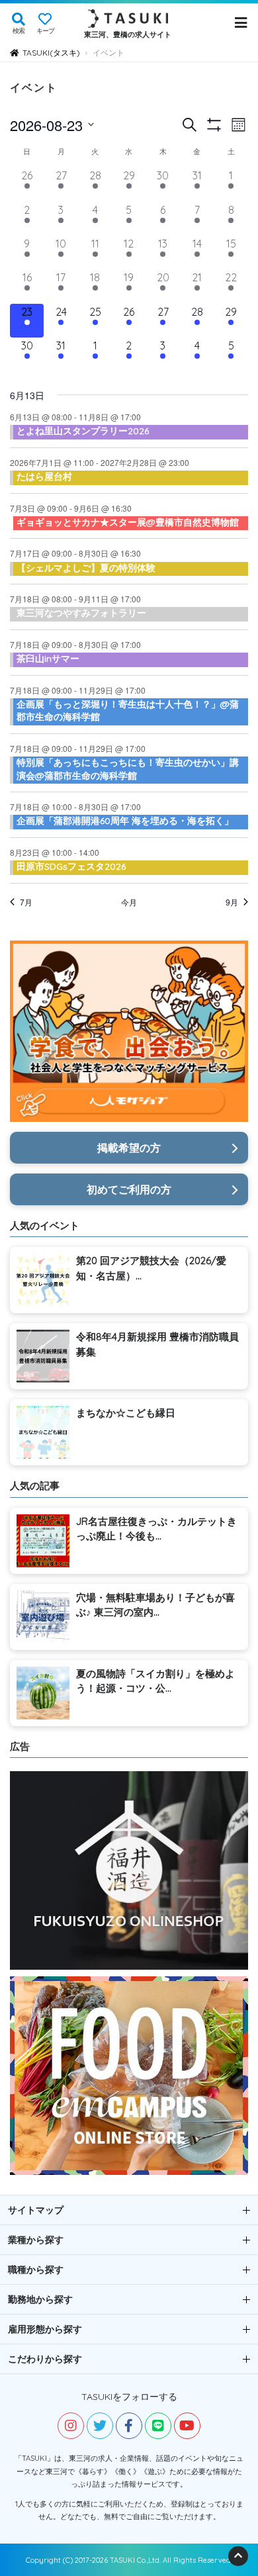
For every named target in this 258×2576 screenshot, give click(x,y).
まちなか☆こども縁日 (126, 1413)
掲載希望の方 (129, 1148)
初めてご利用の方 (129, 1189)
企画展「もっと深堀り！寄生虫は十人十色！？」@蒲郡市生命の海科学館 (128, 711)
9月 (232, 902)
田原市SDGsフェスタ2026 (71, 866)
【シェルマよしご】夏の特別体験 (86, 568)
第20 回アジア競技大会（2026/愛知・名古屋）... (151, 1268)
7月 (26, 902)
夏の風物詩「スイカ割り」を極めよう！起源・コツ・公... (155, 1681)
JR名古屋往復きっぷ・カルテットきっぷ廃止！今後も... (156, 1529)
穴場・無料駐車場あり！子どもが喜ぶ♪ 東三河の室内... (155, 1605)
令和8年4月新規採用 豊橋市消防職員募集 (157, 1344)
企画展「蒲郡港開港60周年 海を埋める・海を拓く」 (125, 821)
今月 (129, 902)
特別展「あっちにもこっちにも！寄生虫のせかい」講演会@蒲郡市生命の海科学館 (128, 769)
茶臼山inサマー (48, 659)
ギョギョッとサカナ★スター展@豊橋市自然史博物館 (128, 522)
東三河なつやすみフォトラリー (81, 613)
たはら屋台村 (44, 477)
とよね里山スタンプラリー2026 (83, 431)
